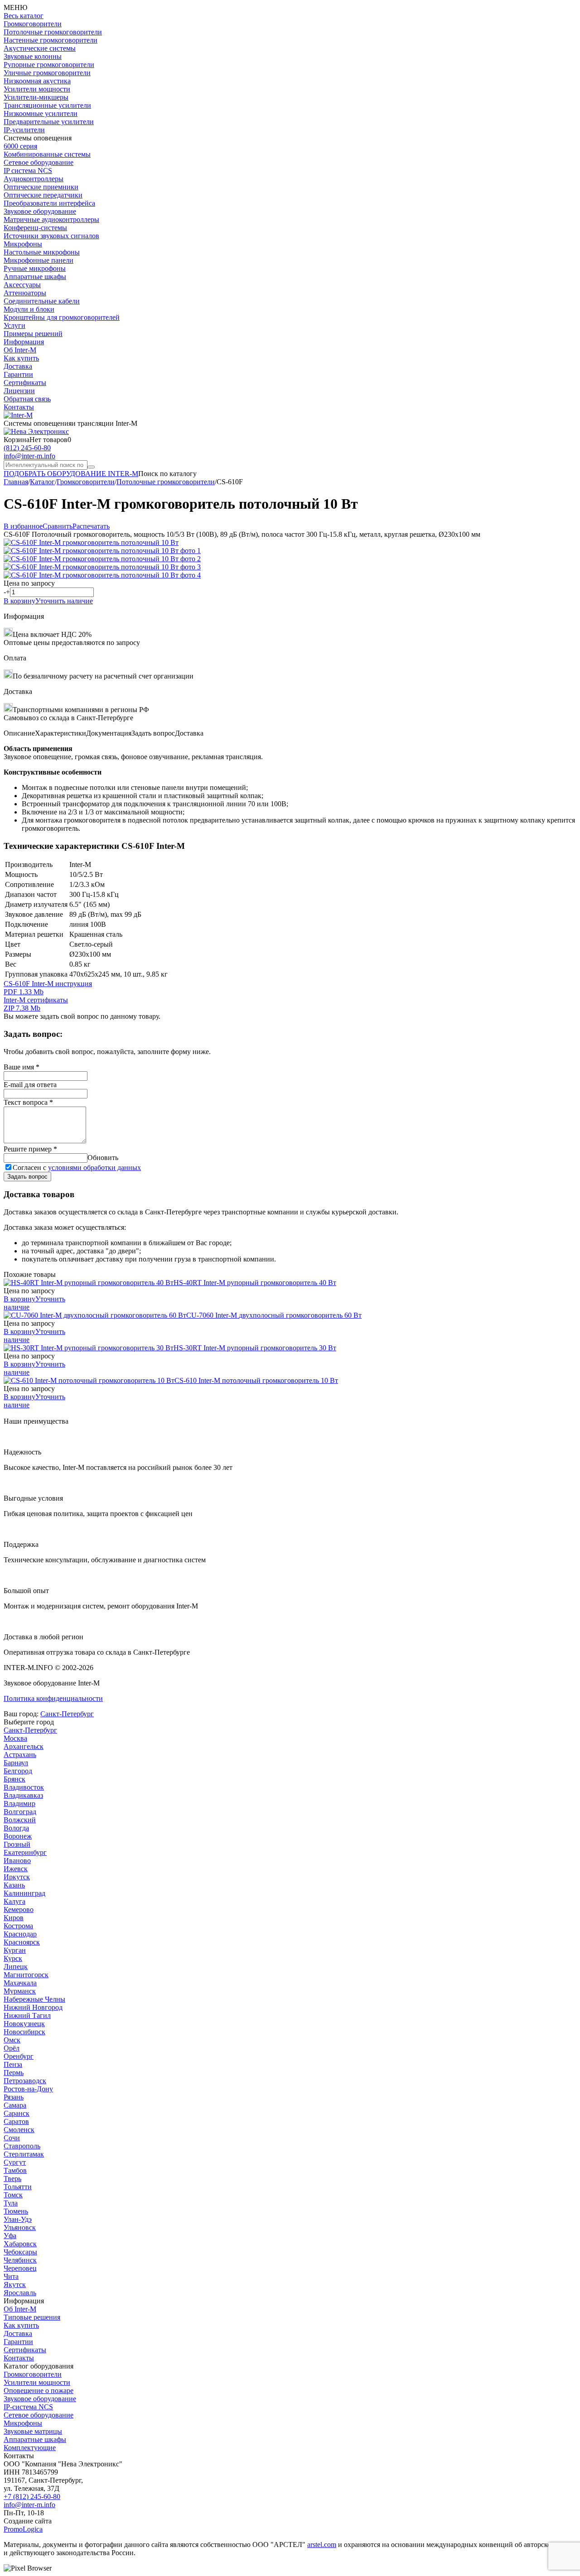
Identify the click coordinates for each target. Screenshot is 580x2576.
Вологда (16, 1828)
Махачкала (20, 1983)
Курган (15, 1950)
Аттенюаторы (25, 293)
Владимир (19, 1803)
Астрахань (20, 1755)
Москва (15, 1738)
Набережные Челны (34, 1999)
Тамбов (15, 2170)
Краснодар (20, 1934)
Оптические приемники (41, 187)
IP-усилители (24, 130)
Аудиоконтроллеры (34, 179)
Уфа (10, 2236)
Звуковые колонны (33, 56)
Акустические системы (40, 48)
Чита (11, 2276)
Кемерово (19, 1909)
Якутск (15, 2285)
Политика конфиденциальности (53, 1698)
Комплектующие (30, 2448)
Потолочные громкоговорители (53, 32)
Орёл (12, 2048)
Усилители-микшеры (36, 97)
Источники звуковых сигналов (51, 236)
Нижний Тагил (27, 2015)
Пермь (14, 2073)
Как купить (21, 358)
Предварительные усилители (49, 122)
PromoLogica (23, 2529)
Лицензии (19, 391)
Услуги (14, 325)
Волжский (20, 1820)
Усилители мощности (37, 89)
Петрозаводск (25, 2081)
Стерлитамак (24, 2154)
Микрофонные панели (39, 260)
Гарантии (18, 374)
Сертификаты (25, 383)
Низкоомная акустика (37, 81)
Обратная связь (27, 399)
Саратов (16, 2121)
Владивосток (24, 1787)
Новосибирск (24, 2032)
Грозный (17, 1844)
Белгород (18, 1771)
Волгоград (20, 1812)
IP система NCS (28, 171)
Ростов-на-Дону (28, 2089)
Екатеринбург (25, 1852)
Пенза (13, 2064)
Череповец (20, 2268)
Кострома (18, 1926)
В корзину (19, 601)
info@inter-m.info (29, 456)
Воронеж (18, 1836)
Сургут (15, 2162)
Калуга (14, 1901)
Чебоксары (20, 2252)
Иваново (17, 1861)
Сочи (12, 2138)
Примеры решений (33, 334)
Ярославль (20, 2293)
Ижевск (16, 1869)
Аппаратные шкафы (35, 277)
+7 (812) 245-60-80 (32, 2497)
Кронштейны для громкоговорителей (62, 317)
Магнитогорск (26, 1975)
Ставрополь (22, 2146)
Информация (24, 342)
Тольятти (18, 2187)
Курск (13, 1958)
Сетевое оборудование (39, 162)
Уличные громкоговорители (47, 73)
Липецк (16, 1967)
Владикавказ (23, 1795)
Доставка (18, 366)
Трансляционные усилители (47, 105)
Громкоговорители (33, 24)
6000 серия (20, 146)
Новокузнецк (24, 2024)
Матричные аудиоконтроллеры (51, 219)
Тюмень (16, 2211)
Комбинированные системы (47, 154)
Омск (12, 2040)
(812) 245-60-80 (27, 448)
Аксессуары (22, 285)
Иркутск (17, 1877)
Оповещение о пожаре (39, 2391)
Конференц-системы (35, 228)
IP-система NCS (28, 2407)
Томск (13, 2195)
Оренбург (19, 2056)
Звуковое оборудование (40, 211)
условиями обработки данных (94, 1168)
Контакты (19, 407)
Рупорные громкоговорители (49, 65)
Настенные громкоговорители (51, 40)
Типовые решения (32, 2317)
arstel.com (322, 2545)
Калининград (24, 1893)
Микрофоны (23, 244)
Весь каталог (24, 16)
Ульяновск (20, 2227)
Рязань (14, 2097)
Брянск (14, 1779)
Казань (14, 1885)
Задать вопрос (27, 1177)
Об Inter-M (20, 350)
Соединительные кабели (42, 301)
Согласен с (77, 1168)
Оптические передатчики (43, 195)
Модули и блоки (29, 309)
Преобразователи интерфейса (49, 203)
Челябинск (20, 2260)
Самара (15, 2105)
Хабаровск (20, 2244)
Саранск (17, 2113)
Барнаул (16, 1763)
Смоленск (19, 2130)
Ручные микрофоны (35, 268)
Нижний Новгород (33, 2007)
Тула (11, 2203)
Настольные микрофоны (42, 252)
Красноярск (22, 1942)
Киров (14, 1918)
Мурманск (20, 1991)
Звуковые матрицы (33, 2431)
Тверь (12, 2179)
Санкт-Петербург (67, 1714)
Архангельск (24, 1746)
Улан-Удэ (18, 2219)
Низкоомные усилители (41, 113)
